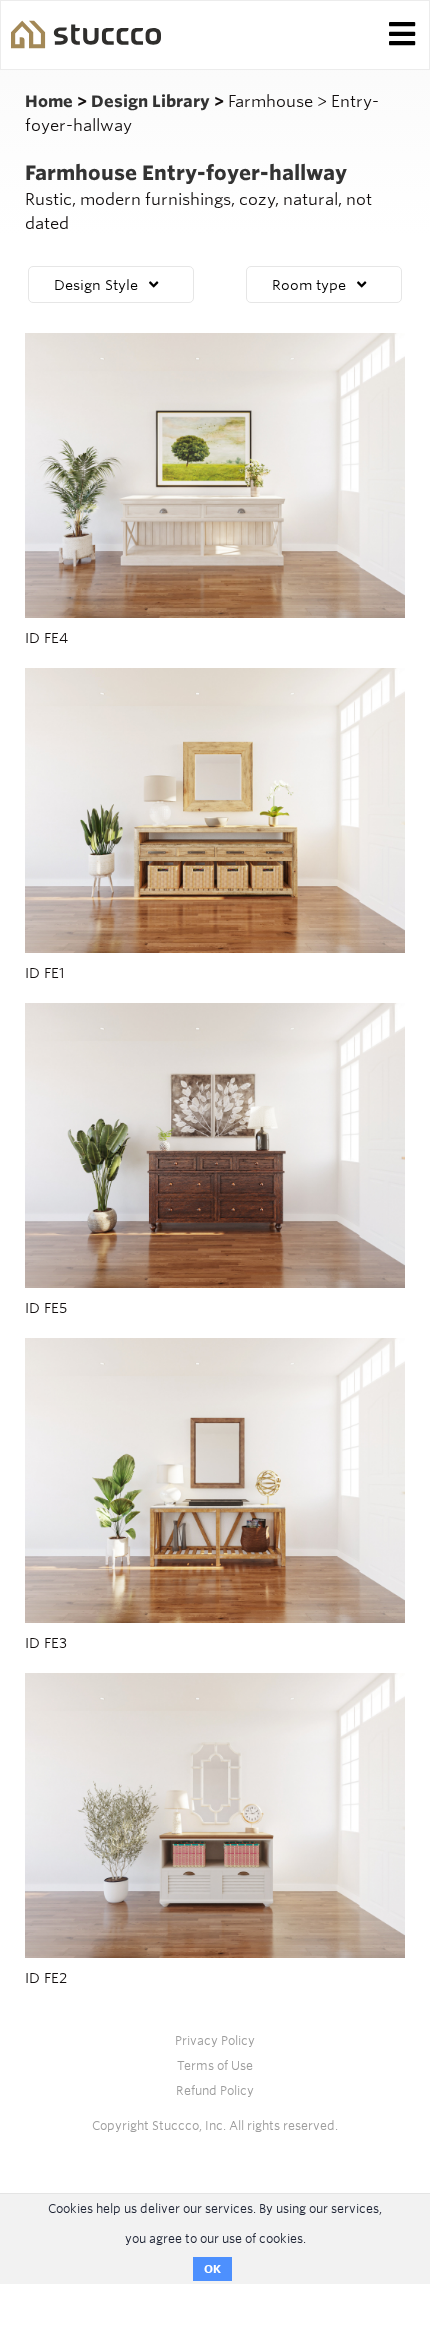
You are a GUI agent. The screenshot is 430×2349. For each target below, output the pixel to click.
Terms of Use (215, 2065)
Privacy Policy (215, 2040)
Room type (309, 285)
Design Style (96, 285)
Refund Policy (215, 2090)
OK (212, 2269)
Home (51, 101)
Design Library (152, 101)
